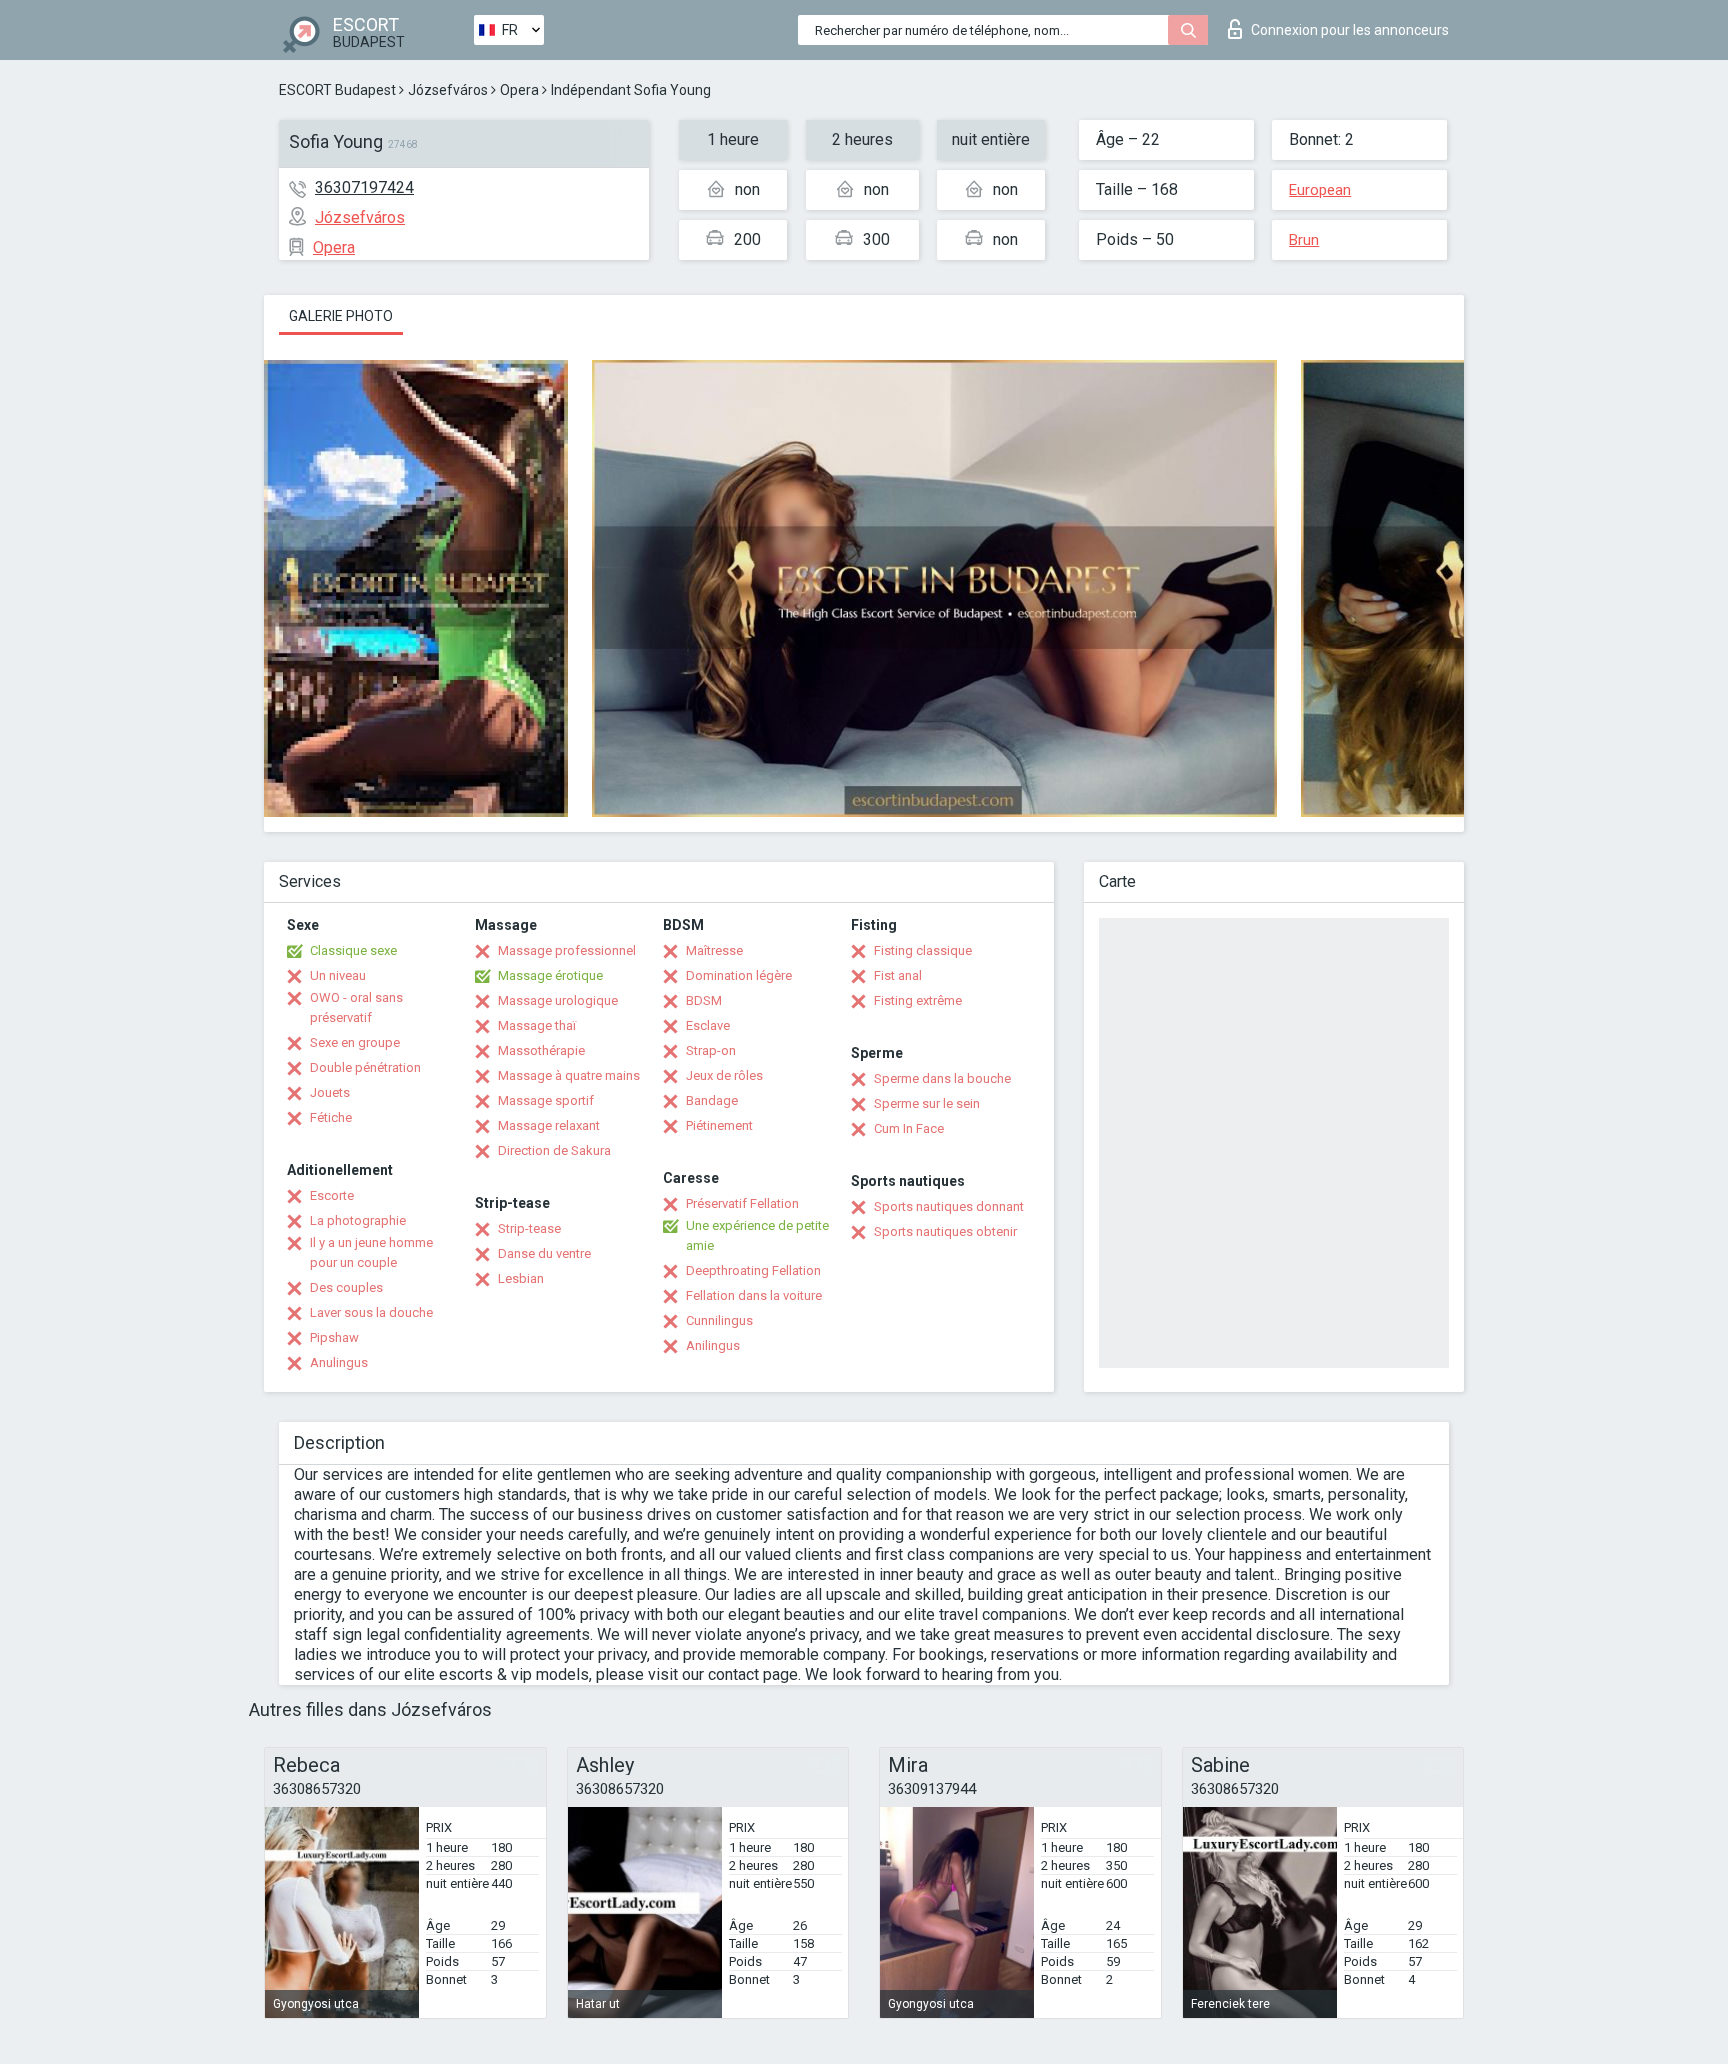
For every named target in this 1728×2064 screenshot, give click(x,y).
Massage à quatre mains (569, 1075)
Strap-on (711, 1050)
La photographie (358, 1220)
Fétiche (331, 1117)
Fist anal (898, 975)
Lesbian (521, 1278)
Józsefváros (448, 90)
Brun (1304, 240)
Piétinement (719, 1125)
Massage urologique (558, 1000)
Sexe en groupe (355, 1042)
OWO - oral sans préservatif (356, 1007)
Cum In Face (909, 1128)
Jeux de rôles (724, 1075)
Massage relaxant (549, 1125)
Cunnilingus (719, 1320)
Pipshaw (334, 1337)
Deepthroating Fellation (753, 1270)
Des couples (346, 1287)
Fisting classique (923, 950)
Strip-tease (529, 1228)
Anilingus (713, 1345)
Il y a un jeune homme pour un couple (371, 1252)
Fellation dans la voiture (754, 1295)
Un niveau (338, 975)
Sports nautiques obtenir (945, 1231)
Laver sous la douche (371, 1312)
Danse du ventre (544, 1253)
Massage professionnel (567, 950)
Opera (519, 90)
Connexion (1350, 30)
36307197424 (364, 187)
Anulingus (339, 1362)
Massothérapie (541, 1050)
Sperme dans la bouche (942, 1078)
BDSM (704, 1000)
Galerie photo (341, 316)
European (1320, 190)
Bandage (712, 1100)
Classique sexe (353, 950)
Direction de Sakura (554, 1150)
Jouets (330, 1092)
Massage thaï (537, 1025)
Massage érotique (550, 975)
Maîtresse (714, 950)
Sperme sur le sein (927, 1103)
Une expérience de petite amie (757, 1235)
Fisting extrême (918, 1000)
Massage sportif (546, 1100)
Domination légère (739, 975)
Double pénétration (365, 1067)
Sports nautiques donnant (949, 1206)
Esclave (708, 1025)
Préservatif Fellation (742, 1203)
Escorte (332, 1195)
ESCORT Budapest (337, 90)
